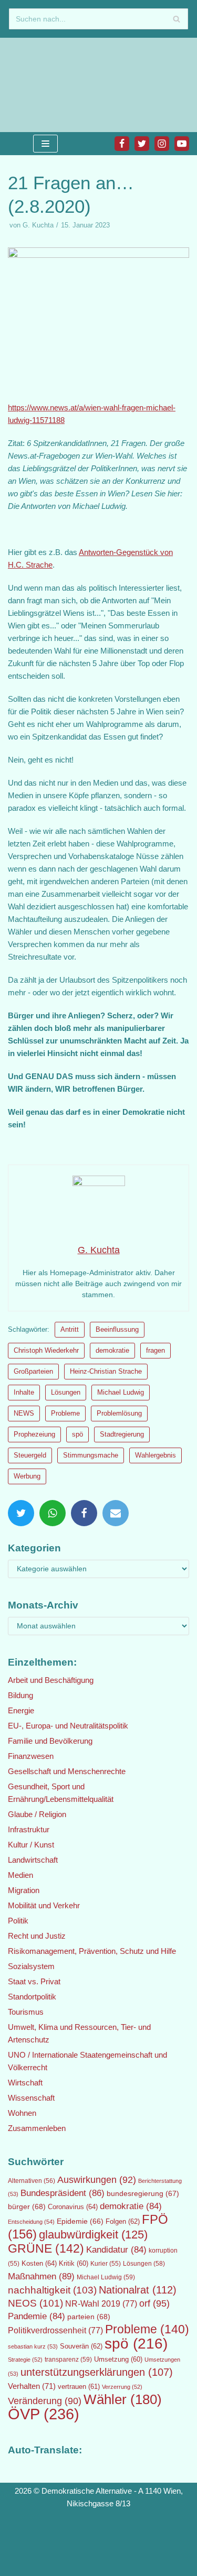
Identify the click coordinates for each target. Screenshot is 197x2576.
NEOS (35, 2303)
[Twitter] (142, 144)
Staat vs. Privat (34, 1981)
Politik (18, 1921)
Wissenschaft (31, 2098)
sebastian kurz (33, 2346)
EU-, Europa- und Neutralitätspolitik (68, 1726)
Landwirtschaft (33, 1860)
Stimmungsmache (91, 1455)
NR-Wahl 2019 (101, 2304)
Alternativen (32, 2181)
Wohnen (22, 2113)
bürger (27, 2207)
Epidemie (80, 2221)
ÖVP (44, 2414)
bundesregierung (143, 2193)
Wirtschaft (25, 2083)
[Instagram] (162, 144)
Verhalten (32, 2386)
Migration (24, 1890)
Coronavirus (73, 2207)
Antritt (70, 1329)
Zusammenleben (37, 2128)
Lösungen (66, 1392)
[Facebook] (122, 144)
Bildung (20, 1695)
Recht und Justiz (37, 1936)
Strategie (25, 2360)
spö (77, 1434)
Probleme (65, 1413)
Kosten (39, 2263)
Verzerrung (122, 2387)
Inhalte (24, 1392)
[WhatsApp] (53, 1513)
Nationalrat (138, 2290)
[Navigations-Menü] (45, 144)
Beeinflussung (117, 1329)
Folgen (123, 2221)
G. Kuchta (38, 225)
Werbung (27, 1476)
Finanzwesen (31, 1756)
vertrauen (79, 2387)
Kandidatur (116, 2250)
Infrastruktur (29, 1829)
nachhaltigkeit (52, 2290)
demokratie (112, 1350)
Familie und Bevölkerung (50, 1741)
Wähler (123, 2399)
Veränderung (45, 2401)
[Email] (116, 1513)
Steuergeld (30, 1455)
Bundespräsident (63, 2193)
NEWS (24, 1413)
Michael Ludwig (121, 1392)
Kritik (74, 2264)
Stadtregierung (122, 1434)
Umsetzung (118, 2360)
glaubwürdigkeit (93, 2235)
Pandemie (37, 2316)
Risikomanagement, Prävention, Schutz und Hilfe (92, 1951)
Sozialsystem (31, 1966)
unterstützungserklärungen (97, 2372)
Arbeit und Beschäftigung (51, 1680)
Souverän (81, 2346)
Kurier (106, 2264)
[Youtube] (182, 144)
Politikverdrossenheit (55, 2330)
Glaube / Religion (37, 1814)
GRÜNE (46, 2248)
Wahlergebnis (155, 1455)
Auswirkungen (97, 2180)
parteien (89, 2317)
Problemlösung (119, 1413)
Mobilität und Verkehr (44, 1905)
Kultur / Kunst (31, 1845)
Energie (21, 1710)
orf (154, 2303)
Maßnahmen (41, 2276)
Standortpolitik (32, 1997)
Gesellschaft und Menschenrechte (67, 1771)
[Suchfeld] (176, 19)
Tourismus (26, 2012)
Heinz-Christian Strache (106, 1371)
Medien (20, 1875)
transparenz (68, 2360)
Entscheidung (31, 2222)
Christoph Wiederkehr (46, 1350)
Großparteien (33, 1371)
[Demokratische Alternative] (42, 85)
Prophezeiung (34, 1434)
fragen (155, 1350)
